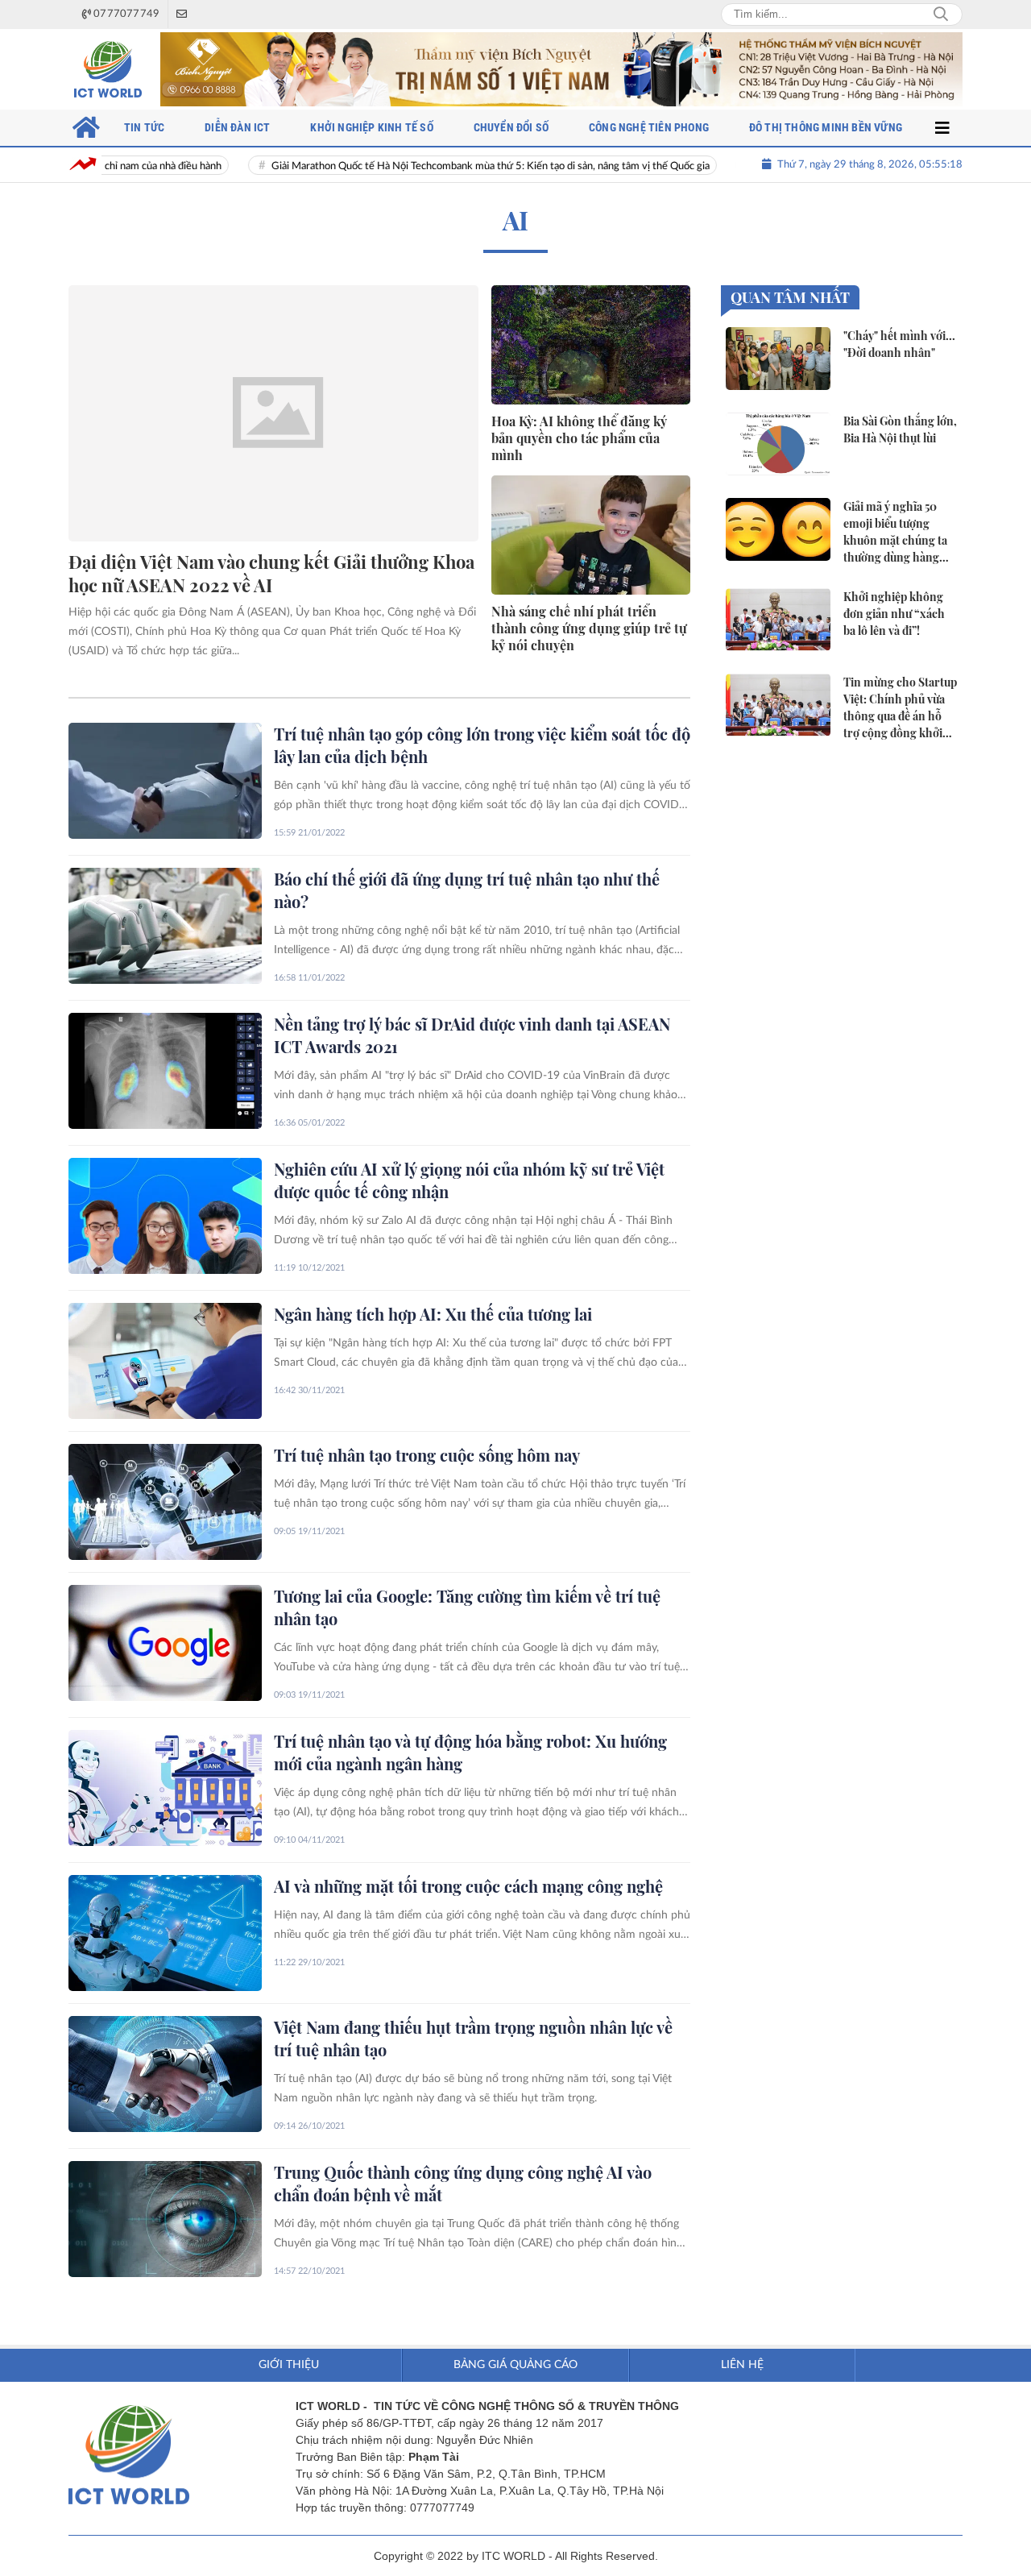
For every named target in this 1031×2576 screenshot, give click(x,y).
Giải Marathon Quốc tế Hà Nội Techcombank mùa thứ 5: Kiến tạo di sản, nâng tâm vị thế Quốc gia (435, 166)
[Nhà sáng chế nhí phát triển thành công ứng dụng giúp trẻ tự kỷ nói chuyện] (591, 535)
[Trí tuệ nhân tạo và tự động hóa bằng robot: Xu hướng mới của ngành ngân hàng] (165, 1788)
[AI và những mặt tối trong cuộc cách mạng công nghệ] (165, 1933)
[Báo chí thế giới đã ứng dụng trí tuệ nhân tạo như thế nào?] (165, 926)
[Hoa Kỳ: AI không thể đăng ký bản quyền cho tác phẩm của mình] (591, 345)
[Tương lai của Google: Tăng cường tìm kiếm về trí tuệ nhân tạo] (165, 1643)
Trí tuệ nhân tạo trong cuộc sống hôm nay (427, 1455)
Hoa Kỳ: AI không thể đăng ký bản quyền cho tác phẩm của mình (579, 438)
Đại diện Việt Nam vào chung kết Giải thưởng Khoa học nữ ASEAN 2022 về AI (271, 573)
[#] (561, 69)
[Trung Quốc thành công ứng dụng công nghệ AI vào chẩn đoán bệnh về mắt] (165, 2219)
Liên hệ (742, 2365)
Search (941, 15)
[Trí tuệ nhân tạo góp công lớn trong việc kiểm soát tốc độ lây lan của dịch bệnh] (165, 781)
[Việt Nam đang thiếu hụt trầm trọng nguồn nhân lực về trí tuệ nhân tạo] (165, 2074)
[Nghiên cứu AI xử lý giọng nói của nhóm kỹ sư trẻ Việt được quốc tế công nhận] (165, 1216)
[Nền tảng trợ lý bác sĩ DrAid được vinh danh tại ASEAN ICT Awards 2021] (165, 1071)
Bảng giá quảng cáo (515, 2365)
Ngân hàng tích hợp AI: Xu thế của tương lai (433, 1314)
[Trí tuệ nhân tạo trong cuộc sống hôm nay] (165, 1502)
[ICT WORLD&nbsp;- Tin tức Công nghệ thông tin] (108, 69)
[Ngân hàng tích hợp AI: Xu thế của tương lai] (165, 1361)
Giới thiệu (289, 2365)
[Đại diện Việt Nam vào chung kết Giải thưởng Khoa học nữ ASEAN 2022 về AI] (273, 413)
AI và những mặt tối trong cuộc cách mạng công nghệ (468, 1886)
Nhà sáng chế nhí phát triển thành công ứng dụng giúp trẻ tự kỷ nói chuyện (589, 628)
